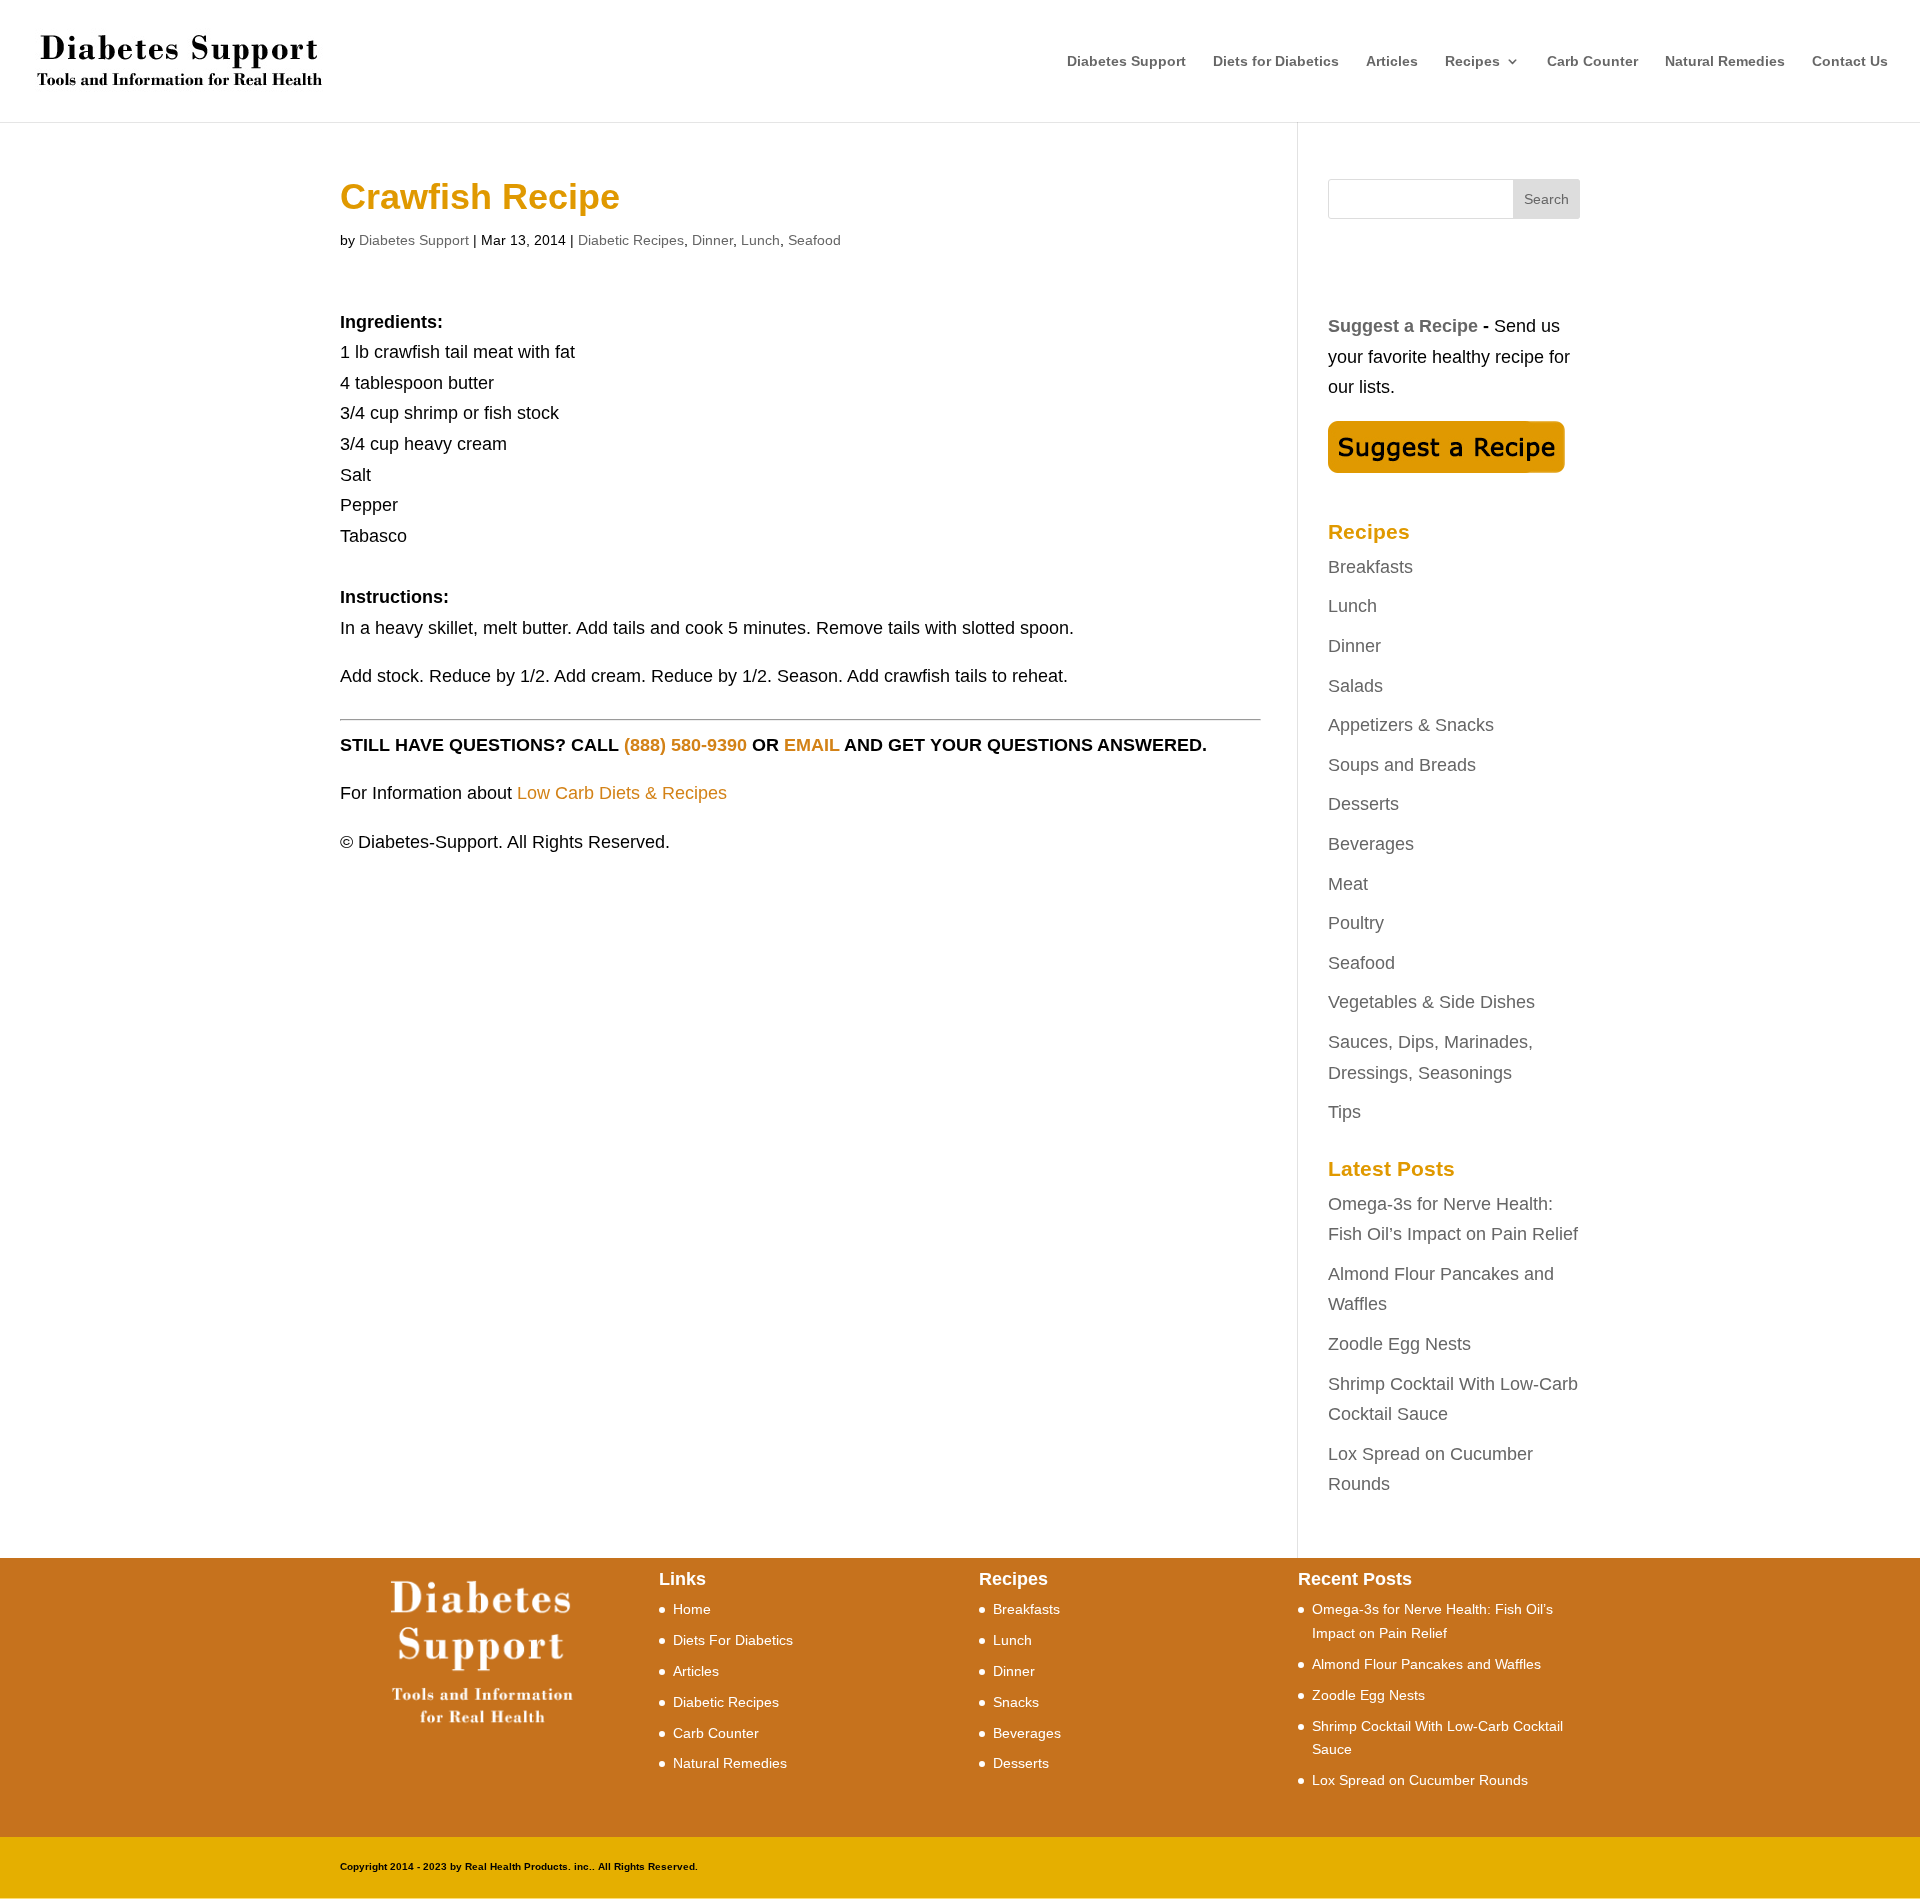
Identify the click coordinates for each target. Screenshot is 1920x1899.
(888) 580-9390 (685, 745)
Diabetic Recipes (631, 240)
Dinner (712, 240)
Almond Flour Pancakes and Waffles (1426, 1664)
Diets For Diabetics (733, 1640)
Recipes (1472, 61)
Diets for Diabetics (1276, 61)
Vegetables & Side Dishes (1431, 1002)
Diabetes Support (1126, 61)
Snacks (1016, 1702)
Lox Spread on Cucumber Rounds (1420, 1780)
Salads (1355, 686)
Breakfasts (1370, 567)
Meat (1348, 884)
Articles (1392, 61)
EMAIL (812, 745)
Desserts (1363, 804)
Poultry (1356, 923)
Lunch (760, 240)
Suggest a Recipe (1403, 326)
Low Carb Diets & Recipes (622, 793)
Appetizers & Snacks (1411, 725)
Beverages (1371, 844)
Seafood (814, 240)
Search (1546, 199)
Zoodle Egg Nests (1399, 1344)
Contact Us (1850, 61)
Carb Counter (1592, 61)
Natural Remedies (1725, 61)
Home (692, 1609)
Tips (1344, 1112)
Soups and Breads (1402, 765)
